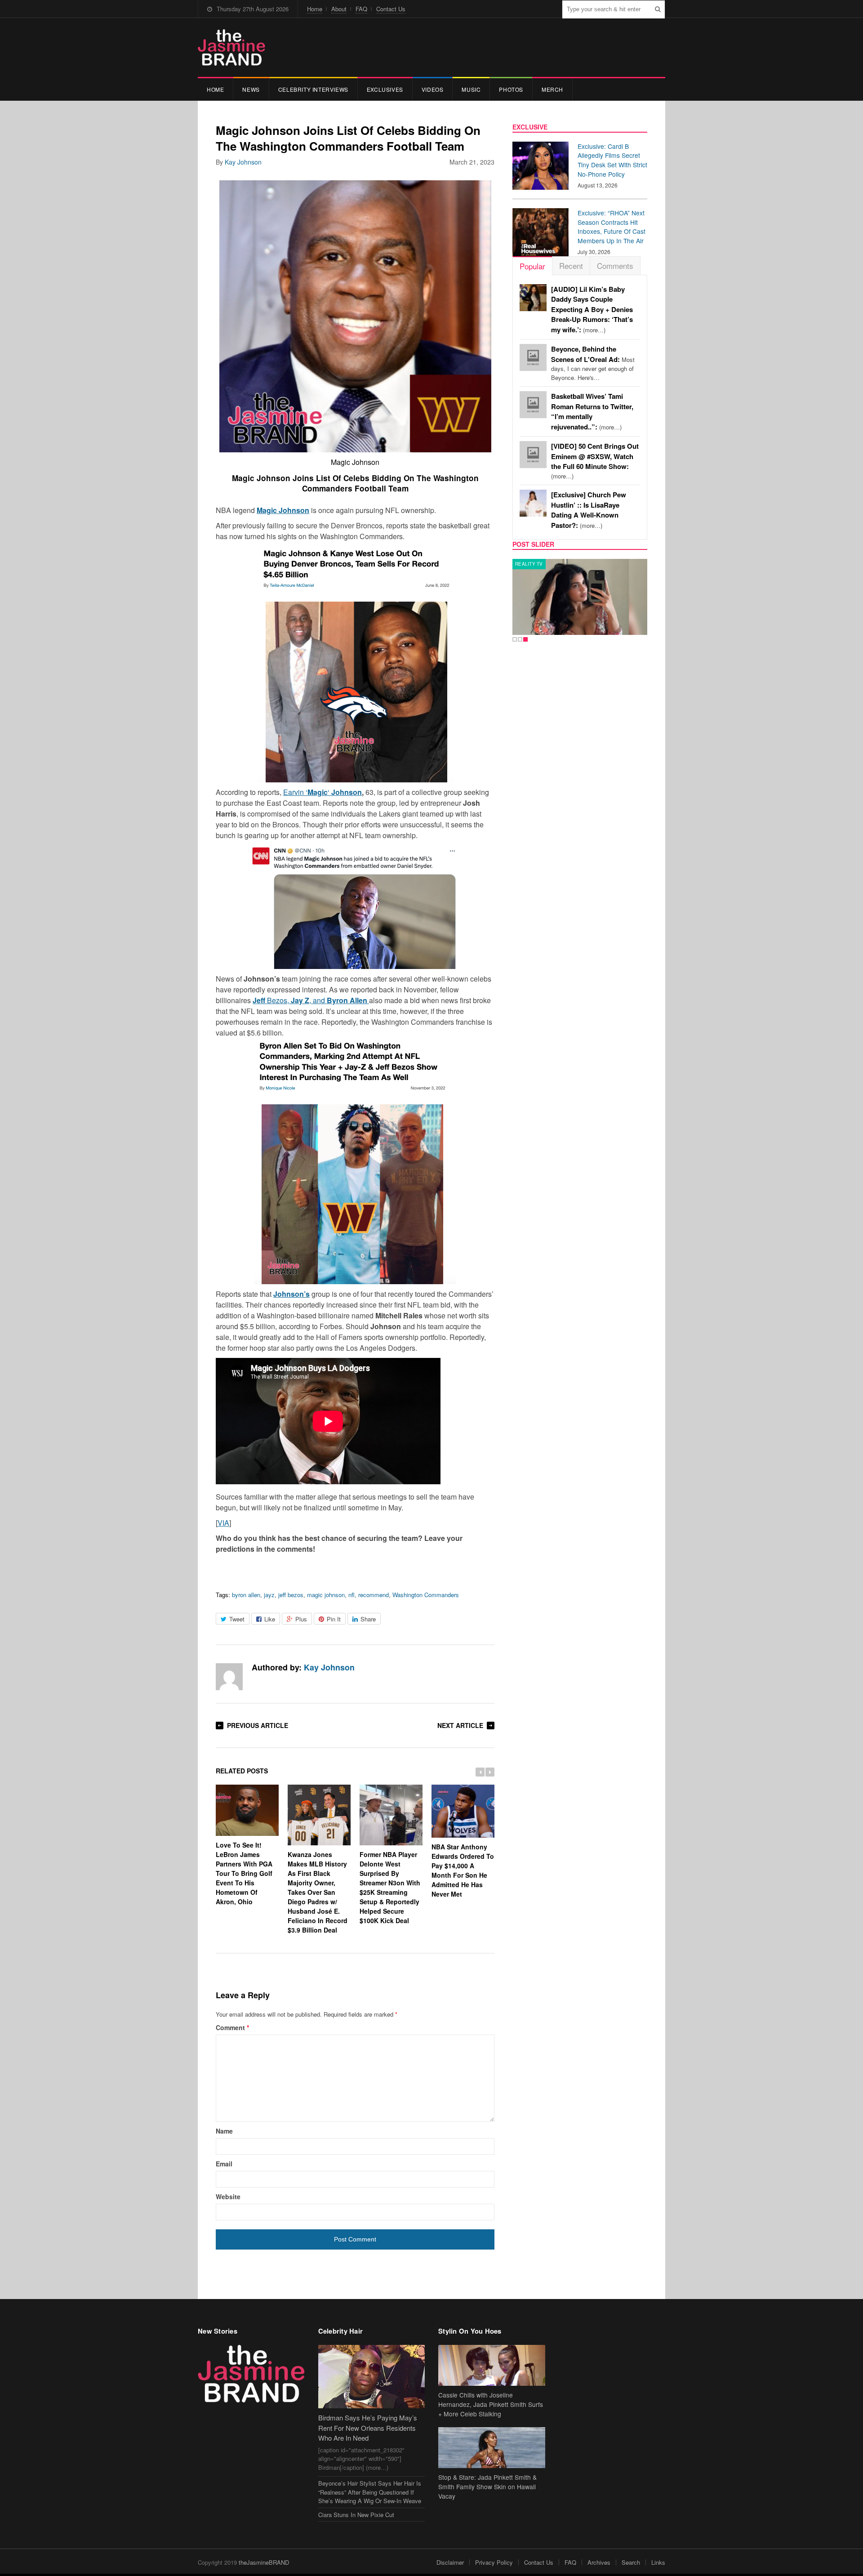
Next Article (460, 1725)
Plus (301, 1619)
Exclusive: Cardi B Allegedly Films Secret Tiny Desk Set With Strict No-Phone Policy (612, 160)
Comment (232, 2027)
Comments (615, 266)
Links (658, 2562)
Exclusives (385, 89)
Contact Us (391, 9)
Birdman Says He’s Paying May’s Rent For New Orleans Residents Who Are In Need (368, 2428)
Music (471, 89)
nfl (351, 1595)
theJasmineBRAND (264, 2562)
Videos (433, 89)
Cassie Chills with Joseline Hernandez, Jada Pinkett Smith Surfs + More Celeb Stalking (491, 2404)
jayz (269, 1595)
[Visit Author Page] (229, 1677)
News (251, 89)
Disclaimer (450, 2562)
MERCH (552, 89)
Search (631, 2562)
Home (315, 9)
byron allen (246, 1595)
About (339, 9)
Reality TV (529, 564)
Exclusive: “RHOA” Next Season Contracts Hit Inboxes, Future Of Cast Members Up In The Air (612, 227)
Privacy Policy (494, 2562)
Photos (511, 89)
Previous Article (258, 1725)
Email (224, 2164)
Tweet (237, 1619)
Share (368, 1619)
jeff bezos (291, 1595)
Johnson (347, 792)
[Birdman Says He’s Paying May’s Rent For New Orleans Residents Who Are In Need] (372, 2377)
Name (224, 2131)
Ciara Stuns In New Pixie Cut (356, 2515)
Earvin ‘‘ (307, 792)
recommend (374, 1595)
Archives (599, 2562)
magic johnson (326, 1595)
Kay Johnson (243, 162)
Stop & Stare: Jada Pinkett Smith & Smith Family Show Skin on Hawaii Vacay (487, 2487)
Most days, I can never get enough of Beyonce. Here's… (593, 363)
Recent (571, 266)
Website (228, 2197)
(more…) (592, 310)
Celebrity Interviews (313, 89)
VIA (223, 1523)
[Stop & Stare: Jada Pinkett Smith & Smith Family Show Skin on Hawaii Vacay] (492, 2448)
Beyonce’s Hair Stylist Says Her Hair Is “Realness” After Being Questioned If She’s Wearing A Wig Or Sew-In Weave (370, 2492)
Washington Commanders (426, 1595)
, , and (310, 1000)
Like (270, 1619)
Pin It (334, 1619)
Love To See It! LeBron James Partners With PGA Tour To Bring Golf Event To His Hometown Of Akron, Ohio (244, 1873)
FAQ (361, 9)
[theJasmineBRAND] (231, 47)
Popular (532, 266)
